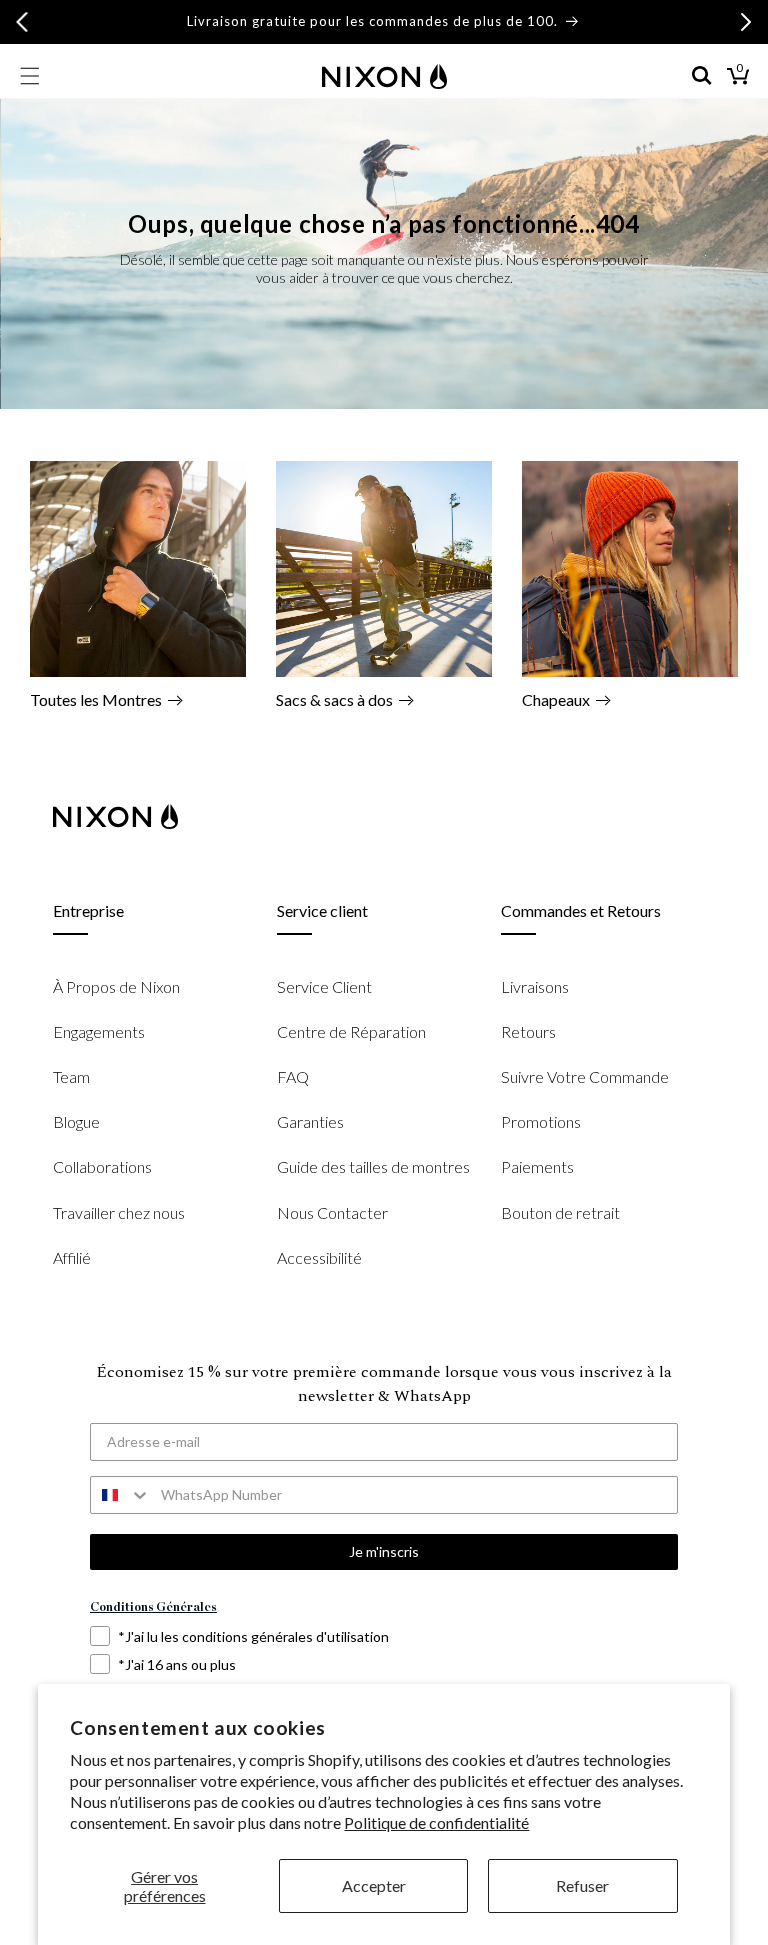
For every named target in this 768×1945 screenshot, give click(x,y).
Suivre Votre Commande (585, 1076)
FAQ (293, 1076)
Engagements (99, 1031)
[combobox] (121, 1495)
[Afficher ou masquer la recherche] (702, 76)
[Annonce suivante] (746, 22)
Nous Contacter (332, 1212)
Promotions (541, 1121)
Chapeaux (556, 699)
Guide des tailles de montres (373, 1166)
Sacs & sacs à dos (334, 699)
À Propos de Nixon (116, 986)
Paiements (537, 1166)
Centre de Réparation (351, 1031)
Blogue (76, 1121)
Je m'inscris (384, 1551)
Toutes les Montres (96, 699)
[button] (30, 76)
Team (71, 1076)
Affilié (72, 1257)
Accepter (374, 1885)
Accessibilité (319, 1257)
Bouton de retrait (560, 1212)
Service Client (324, 986)
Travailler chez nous (119, 1212)
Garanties (310, 1121)
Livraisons (535, 986)
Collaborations (102, 1166)
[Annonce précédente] (22, 22)
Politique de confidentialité (436, 1822)
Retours (528, 1031)
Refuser (582, 1885)
